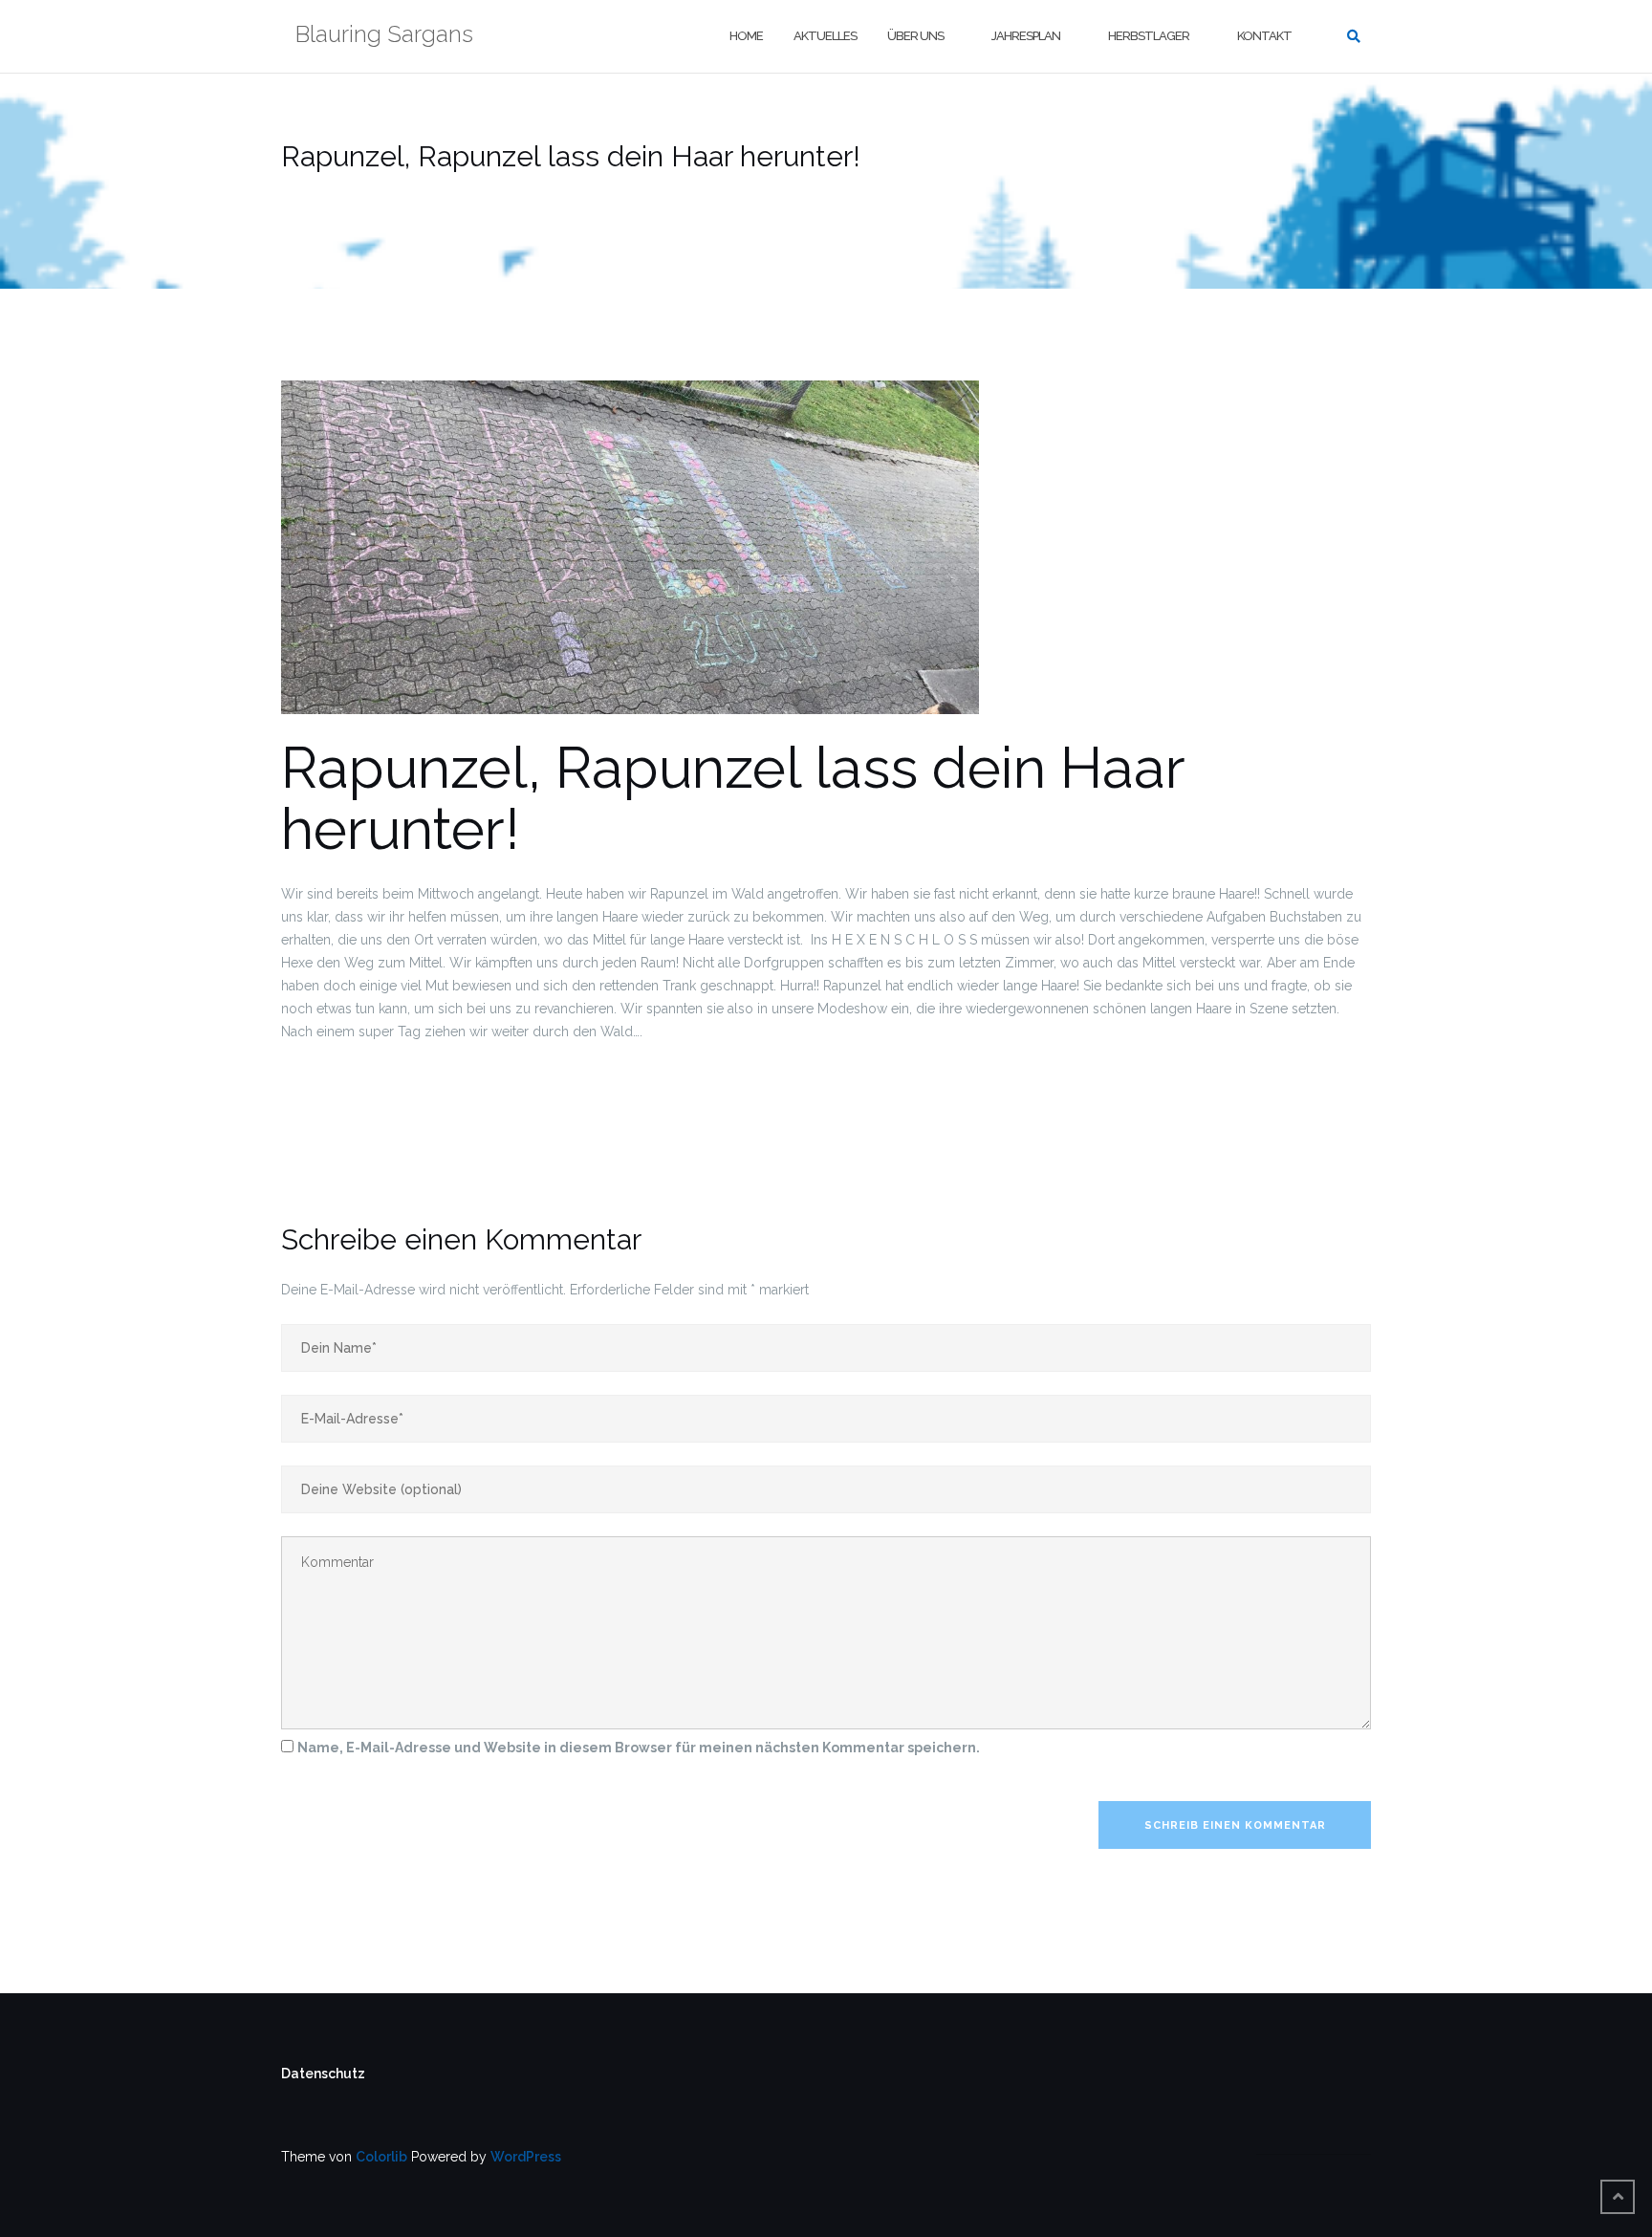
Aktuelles (825, 36)
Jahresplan (1026, 36)
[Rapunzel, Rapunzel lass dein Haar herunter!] (630, 557)
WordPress (526, 2157)
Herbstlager (1149, 36)
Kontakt (1264, 36)
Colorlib (381, 2157)
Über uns (915, 36)
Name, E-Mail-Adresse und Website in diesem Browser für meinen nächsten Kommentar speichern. (639, 1748)
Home (746, 36)
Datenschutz (323, 2074)
